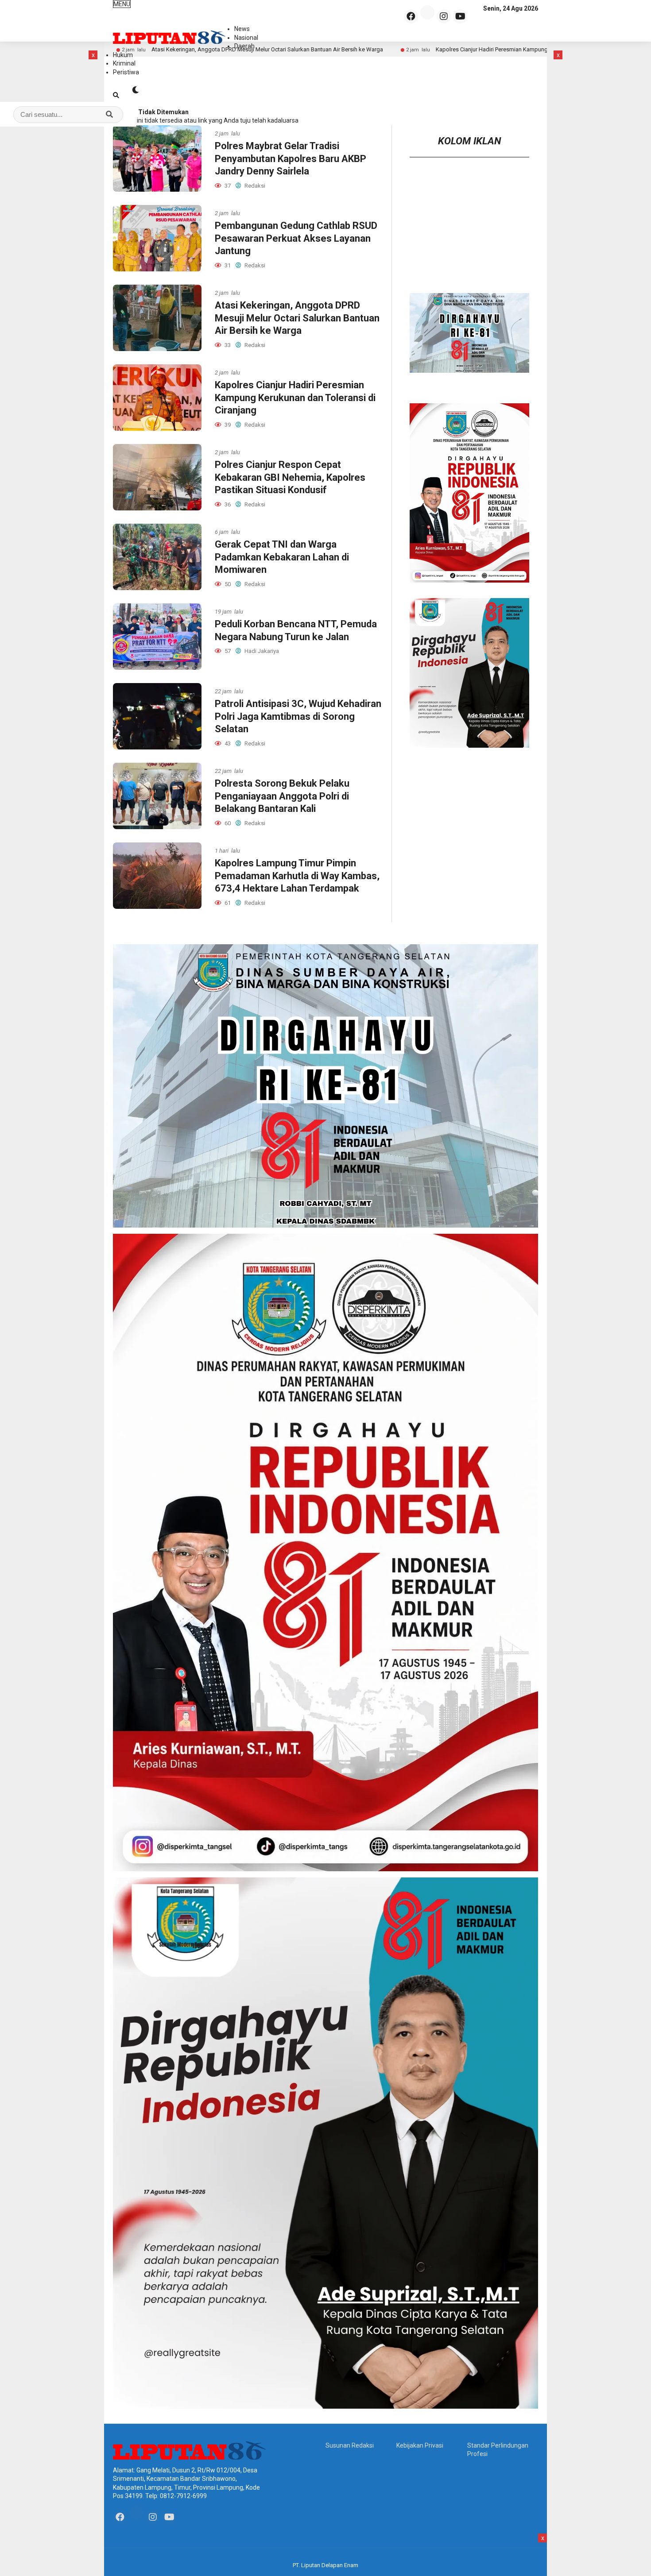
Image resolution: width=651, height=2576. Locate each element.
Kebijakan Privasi (420, 2445)
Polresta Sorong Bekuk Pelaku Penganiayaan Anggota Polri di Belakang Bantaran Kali (282, 796)
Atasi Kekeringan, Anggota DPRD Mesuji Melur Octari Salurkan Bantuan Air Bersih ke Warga (297, 318)
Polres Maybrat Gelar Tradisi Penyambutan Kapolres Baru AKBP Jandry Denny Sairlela (291, 158)
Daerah (244, 46)
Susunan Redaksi (350, 2445)
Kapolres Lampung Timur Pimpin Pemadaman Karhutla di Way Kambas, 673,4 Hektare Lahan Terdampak (297, 876)
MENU (122, 4)
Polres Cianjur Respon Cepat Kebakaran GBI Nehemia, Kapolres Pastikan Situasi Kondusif (290, 477)
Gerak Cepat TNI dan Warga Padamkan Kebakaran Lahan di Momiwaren (282, 557)
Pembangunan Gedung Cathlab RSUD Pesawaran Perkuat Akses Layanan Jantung (296, 238)
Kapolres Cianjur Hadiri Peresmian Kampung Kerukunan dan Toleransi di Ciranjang (295, 398)
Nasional (246, 38)
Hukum (123, 55)
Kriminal (124, 63)
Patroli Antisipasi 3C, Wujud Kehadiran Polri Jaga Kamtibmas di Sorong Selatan (298, 716)
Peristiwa (126, 72)
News (242, 29)
